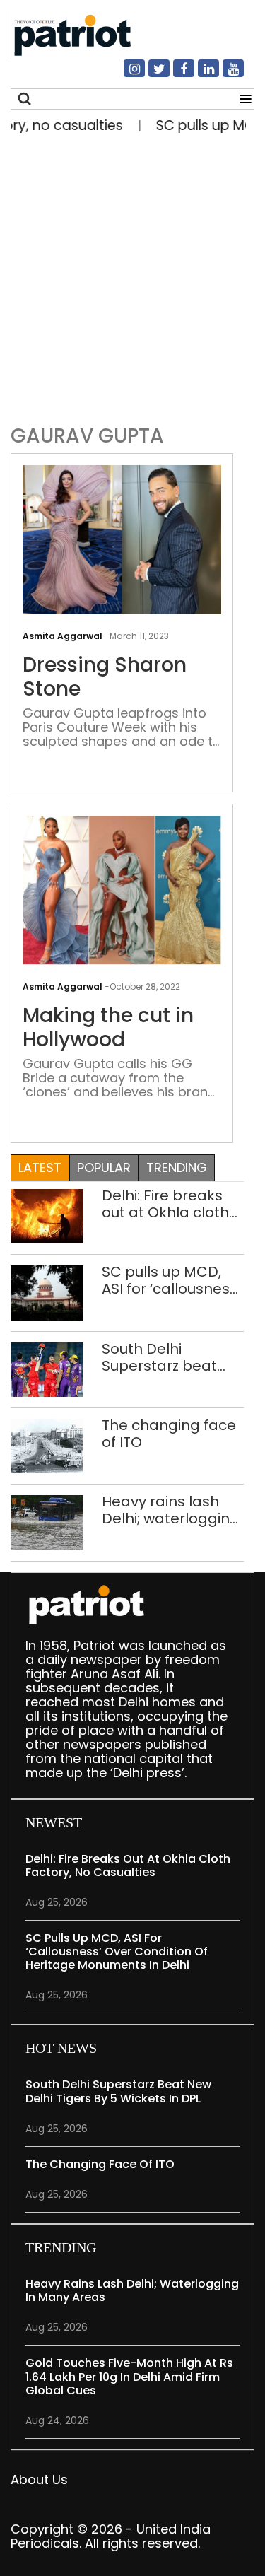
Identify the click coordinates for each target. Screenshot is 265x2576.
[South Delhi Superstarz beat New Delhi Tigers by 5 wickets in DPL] (47, 1368)
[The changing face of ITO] (47, 1445)
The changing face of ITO (169, 1434)
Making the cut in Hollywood (108, 1028)
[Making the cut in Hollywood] (122, 890)
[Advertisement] (132, 275)
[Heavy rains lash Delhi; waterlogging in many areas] (47, 1522)
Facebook (175, 74)
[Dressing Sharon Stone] (122, 539)
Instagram (126, 74)
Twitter (151, 74)
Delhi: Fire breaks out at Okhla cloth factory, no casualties (165, 1204)
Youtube (225, 74)
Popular (104, 1167)
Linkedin (200, 74)
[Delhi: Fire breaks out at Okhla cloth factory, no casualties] (47, 1216)
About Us (39, 2480)
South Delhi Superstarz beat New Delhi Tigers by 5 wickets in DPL (171, 1357)
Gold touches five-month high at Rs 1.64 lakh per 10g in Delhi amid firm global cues (129, 2376)
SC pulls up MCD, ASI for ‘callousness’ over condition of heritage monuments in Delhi (171, 1280)
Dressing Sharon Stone (105, 677)
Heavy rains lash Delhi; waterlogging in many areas (171, 1510)
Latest (40, 1167)
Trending (177, 1167)
